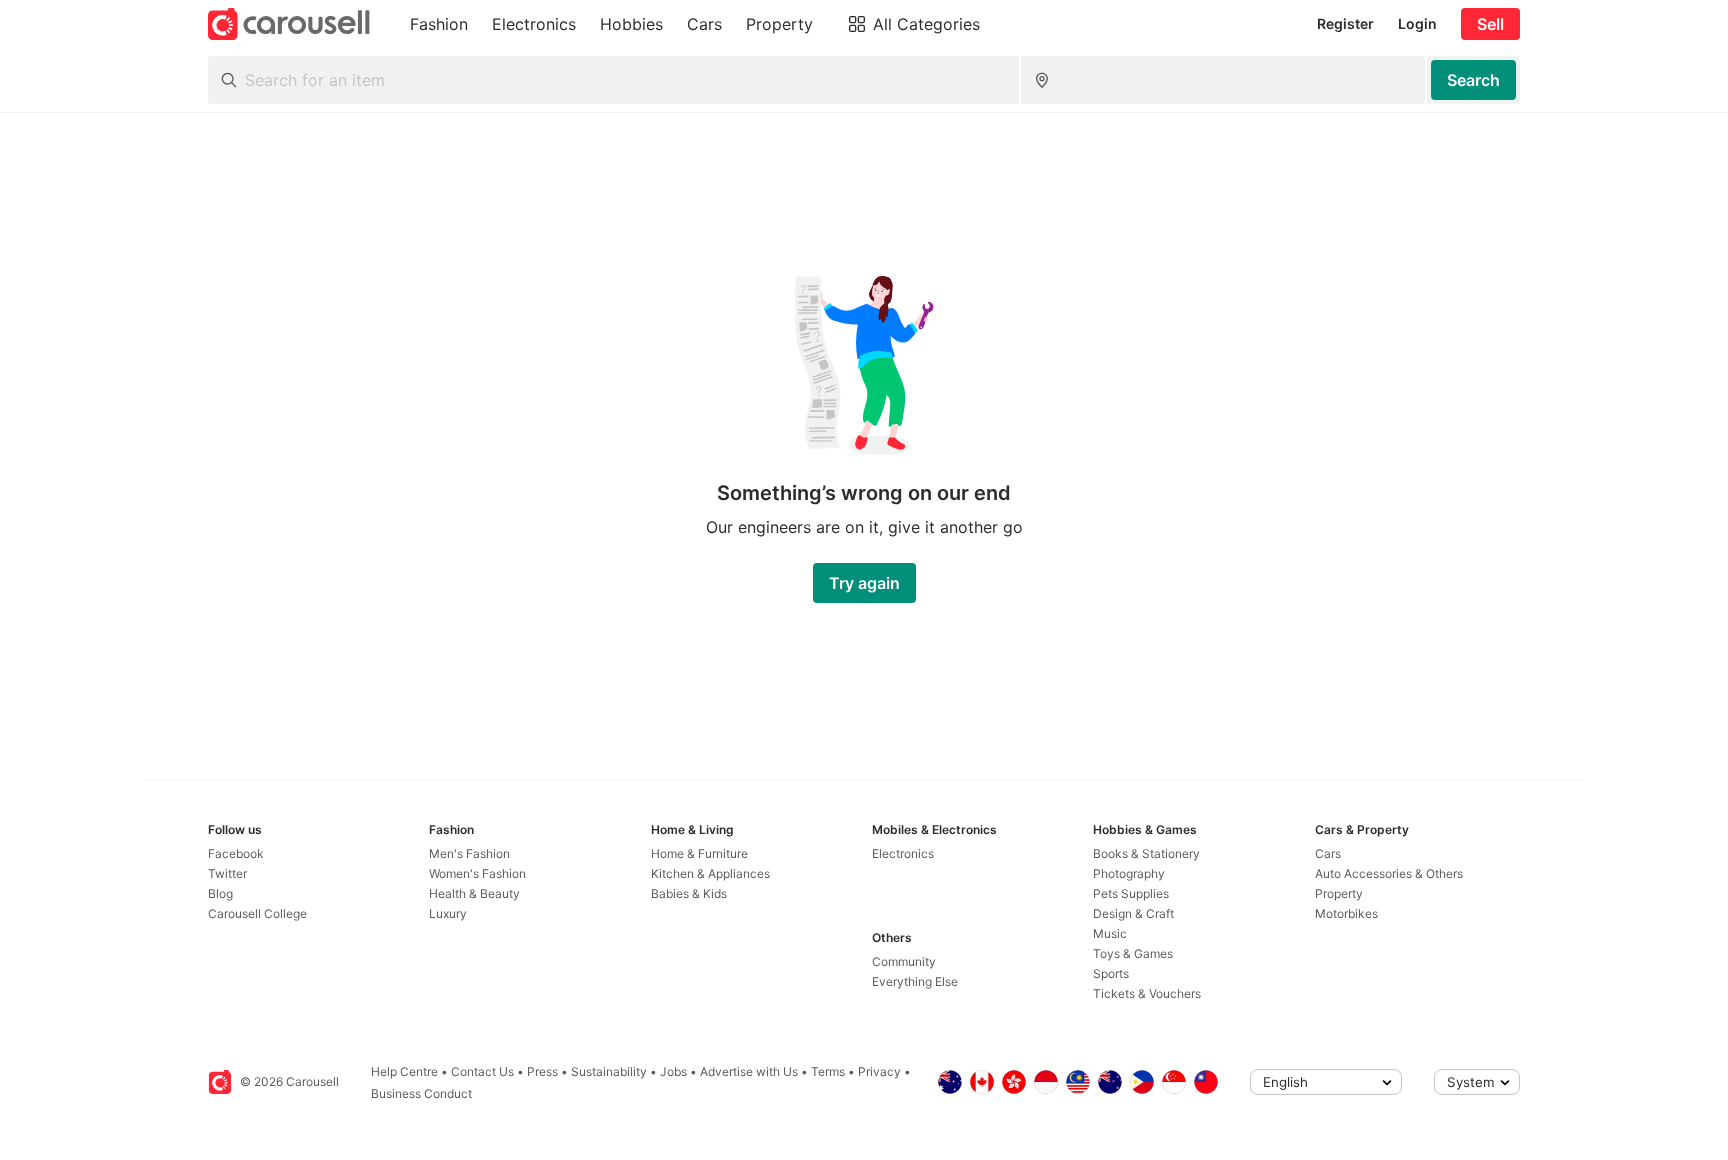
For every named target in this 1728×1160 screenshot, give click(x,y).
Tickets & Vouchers (1147, 993)
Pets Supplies (1131, 893)
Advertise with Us (749, 1071)
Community (904, 961)
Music (1110, 933)
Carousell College (257, 913)
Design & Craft (1133, 913)
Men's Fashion (469, 853)
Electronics (903, 853)
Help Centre (404, 1071)
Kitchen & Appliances (710, 873)
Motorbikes (1346, 913)
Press (542, 1071)
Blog (220, 893)
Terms (828, 1071)
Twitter (227, 873)
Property (1339, 893)
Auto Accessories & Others (1389, 873)
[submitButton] (1473, 80)
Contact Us (482, 1071)
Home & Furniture (699, 853)
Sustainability (609, 1071)
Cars (1328, 853)
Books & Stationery (1146, 853)
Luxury (448, 913)
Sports (1111, 973)
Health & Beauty (474, 893)
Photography (1129, 873)
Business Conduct (421, 1093)
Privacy (879, 1071)
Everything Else (915, 981)
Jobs (673, 1071)
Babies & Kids (689, 893)
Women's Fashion (477, 873)
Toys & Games (1133, 953)
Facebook (236, 853)
